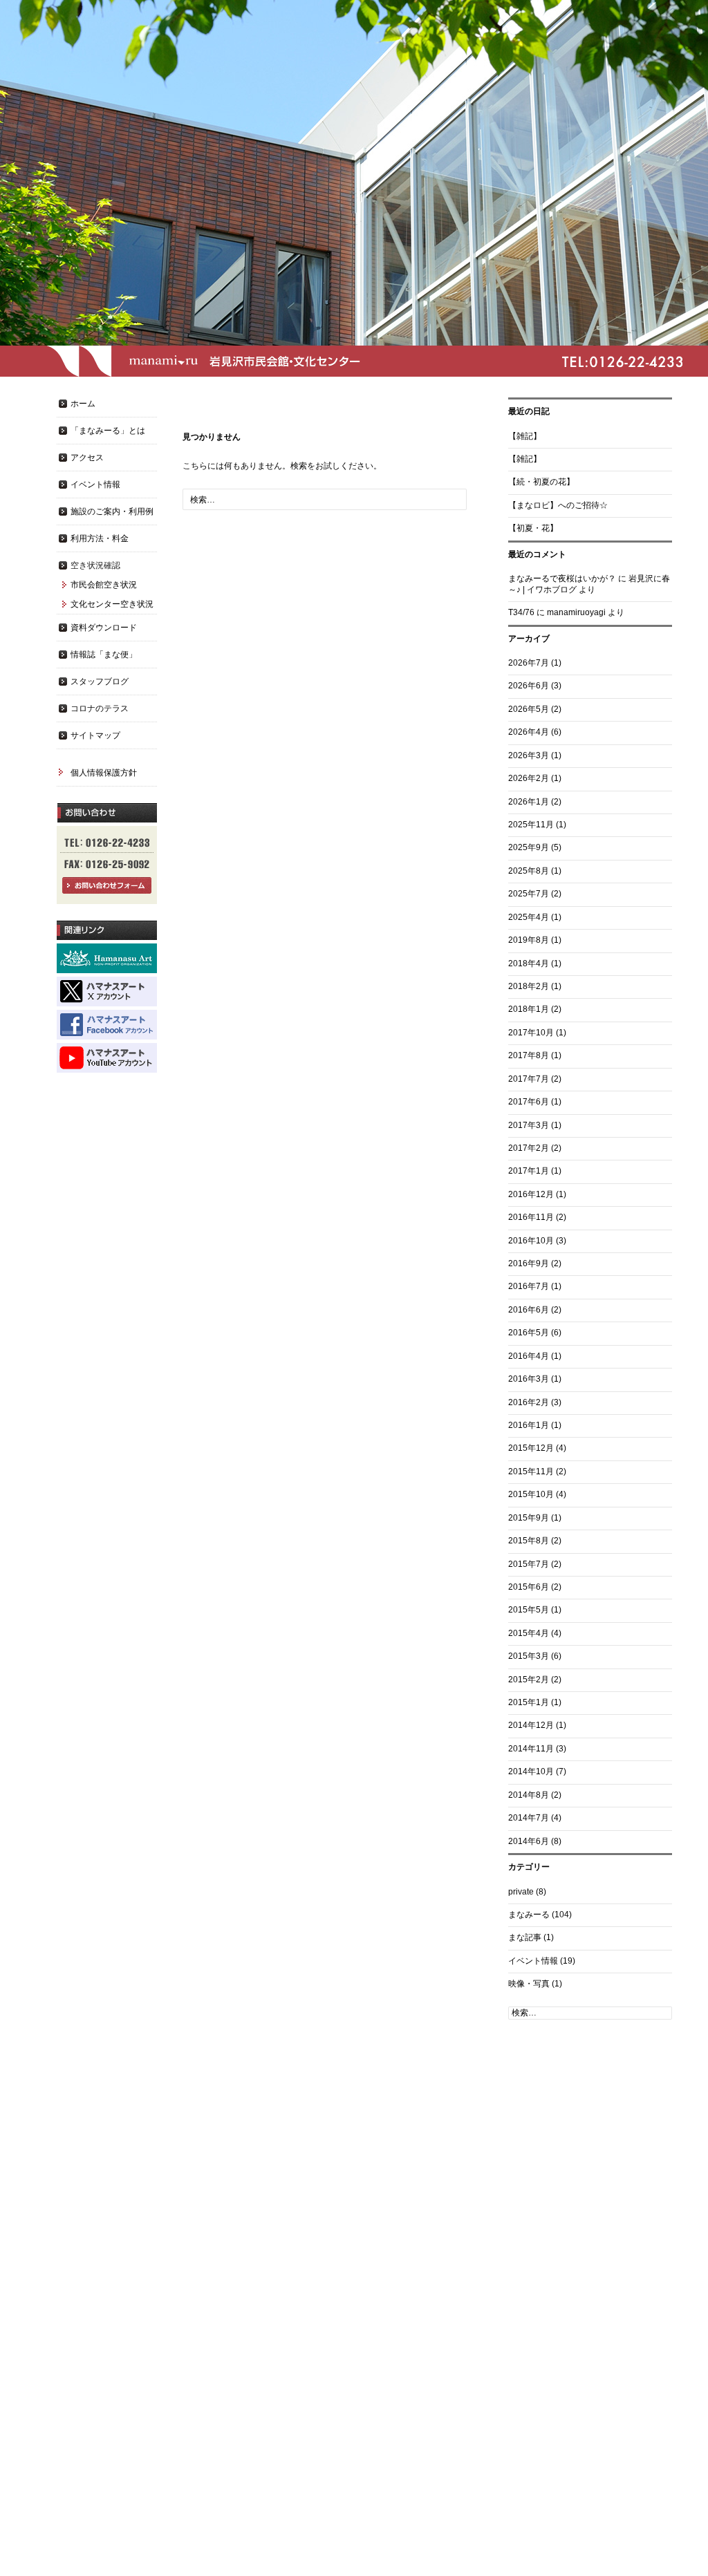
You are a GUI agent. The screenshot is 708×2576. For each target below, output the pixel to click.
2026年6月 (529, 686)
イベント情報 (533, 1961)
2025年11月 (531, 825)
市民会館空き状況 (104, 585)
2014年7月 (529, 1818)
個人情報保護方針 (104, 773)
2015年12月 (531, 1448)
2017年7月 (529, 1079)
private (521, 1892)
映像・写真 (529, 1984)
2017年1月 (529, 1171)
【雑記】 (525, 436)
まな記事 (525, 1937)
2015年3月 (529, 1656)
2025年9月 (529, 847)
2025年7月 (529, 894)
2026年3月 (529, 755)
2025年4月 (529, 917)
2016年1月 (529, 1425)
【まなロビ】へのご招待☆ (558, 505)
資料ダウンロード (104, 628)
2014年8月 (529, 1795)
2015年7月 (529, 1564)
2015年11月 (531, 1472)
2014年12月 (531, 1725)
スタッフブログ (100, 681)
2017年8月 (529, 1055)
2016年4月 (529, 1356)
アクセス (87, 458)
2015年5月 (529, 1610)
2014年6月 (529, 1841)
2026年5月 (529, 709)
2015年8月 (529, 1541)
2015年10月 (531, 1494)
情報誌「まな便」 (104, 655)
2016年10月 (531, 1241)
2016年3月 (529, 1379)
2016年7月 (529, 1286)
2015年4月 (529, 1633)
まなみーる (529, 1915)
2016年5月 (529, 1333)
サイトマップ (95, 735)
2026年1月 (529, 802)
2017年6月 (529, 1102)
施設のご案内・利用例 (112, 511)
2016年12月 (531, 1194)
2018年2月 (529, 986)
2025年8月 (529, 871)
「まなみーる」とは (108, 431)
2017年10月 (531, 1033)
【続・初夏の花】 (541, 482)
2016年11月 (531, 1217)
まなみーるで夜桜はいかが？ (562, 579)
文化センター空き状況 (112, 604)
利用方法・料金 (100, 538)
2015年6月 (529, 1587)
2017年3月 (529, 1125)
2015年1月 (529, 1702)
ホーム (83, 404)
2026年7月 (529, 663)
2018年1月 (529, 1009)
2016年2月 (529, 1402)
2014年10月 (531, 1771)
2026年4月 (529, 732)
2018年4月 (529, 963)
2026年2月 (529, 778)
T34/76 (521, 612)
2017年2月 (529, 1148)
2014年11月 (531, 1749)
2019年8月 (529, 940)
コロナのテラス (100, 708)
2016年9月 (529, 1263)
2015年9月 (529, 1518)
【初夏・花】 (533, 528)
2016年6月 (529, 1310)
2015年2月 (529, 1680)
